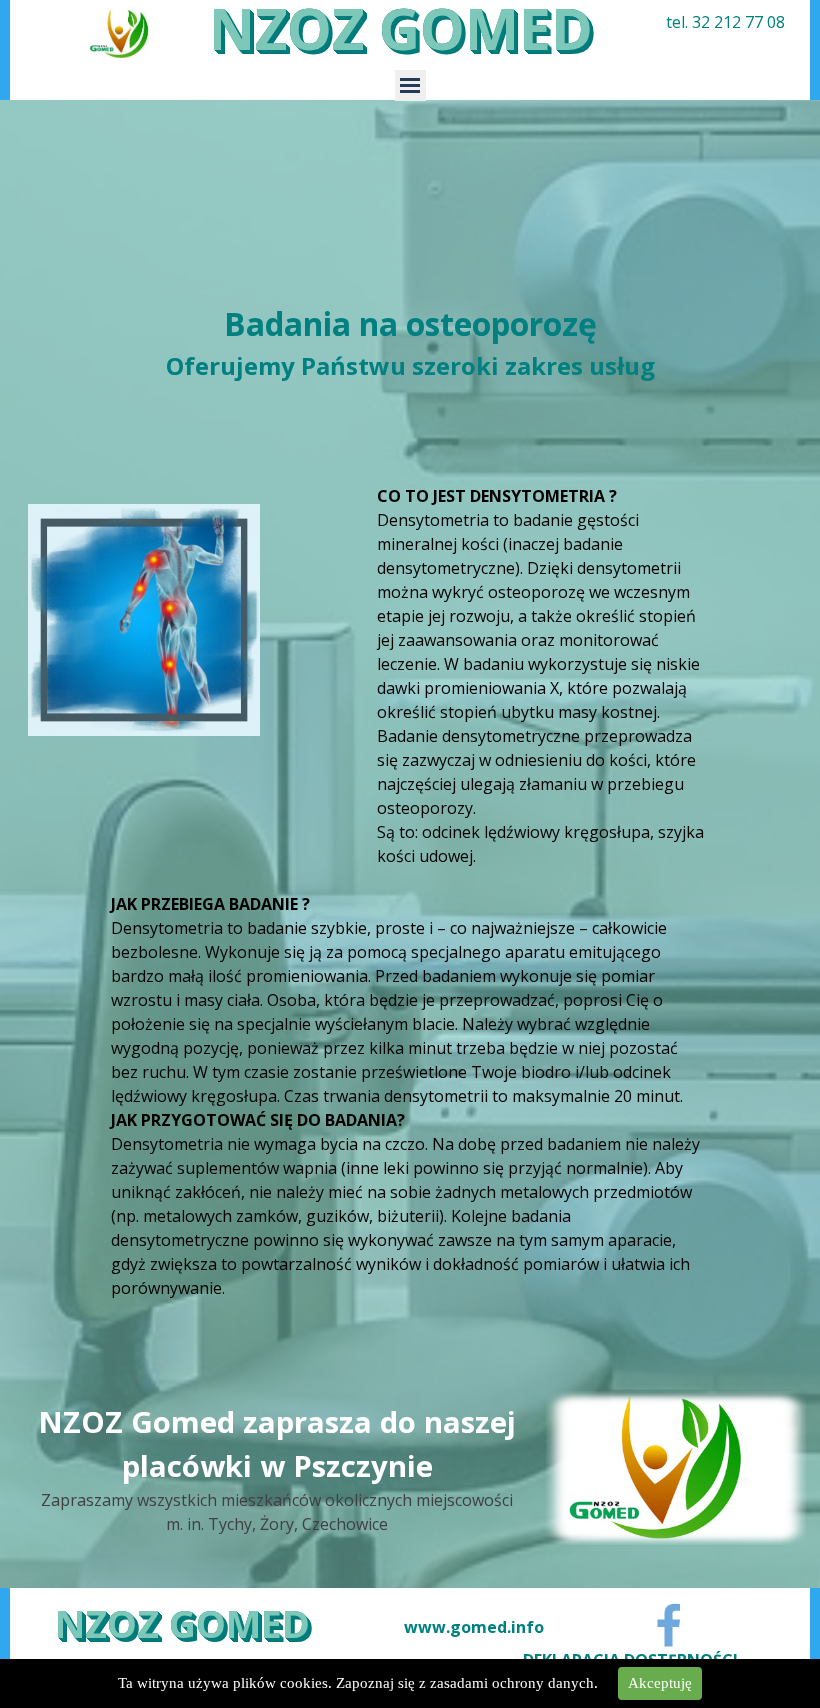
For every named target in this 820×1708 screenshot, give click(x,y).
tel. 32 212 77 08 (725, 22)
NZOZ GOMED (182, 1623)
